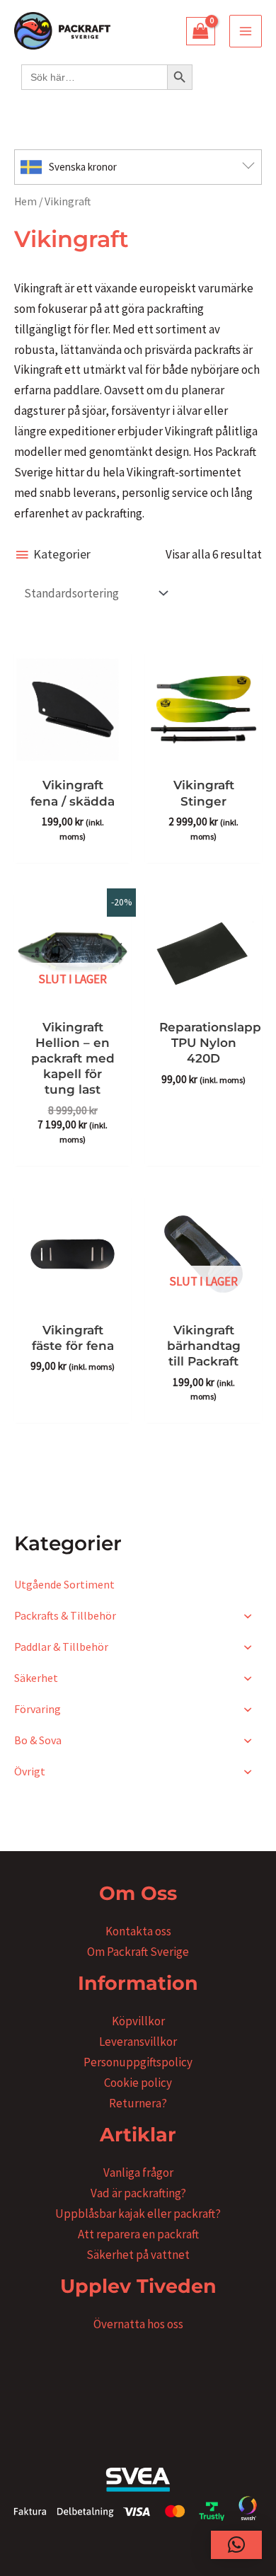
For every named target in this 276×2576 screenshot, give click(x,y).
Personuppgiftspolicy (138, 2062)
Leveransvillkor (138, 2042)
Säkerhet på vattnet (138, 2255)
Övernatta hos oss (138, 2324)
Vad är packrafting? (138, 2193)
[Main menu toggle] (246, 31)
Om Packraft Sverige (138, 1952)
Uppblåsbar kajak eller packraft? (138, 2214)
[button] (236, 2545)
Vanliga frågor (138, 2173)
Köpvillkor (138, 2021)
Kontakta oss (138, 1931)
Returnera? (138, 2103)
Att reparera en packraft (138, 2234)
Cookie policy (138, 2083)
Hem (25, 201)
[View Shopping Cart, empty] (201, 31)
